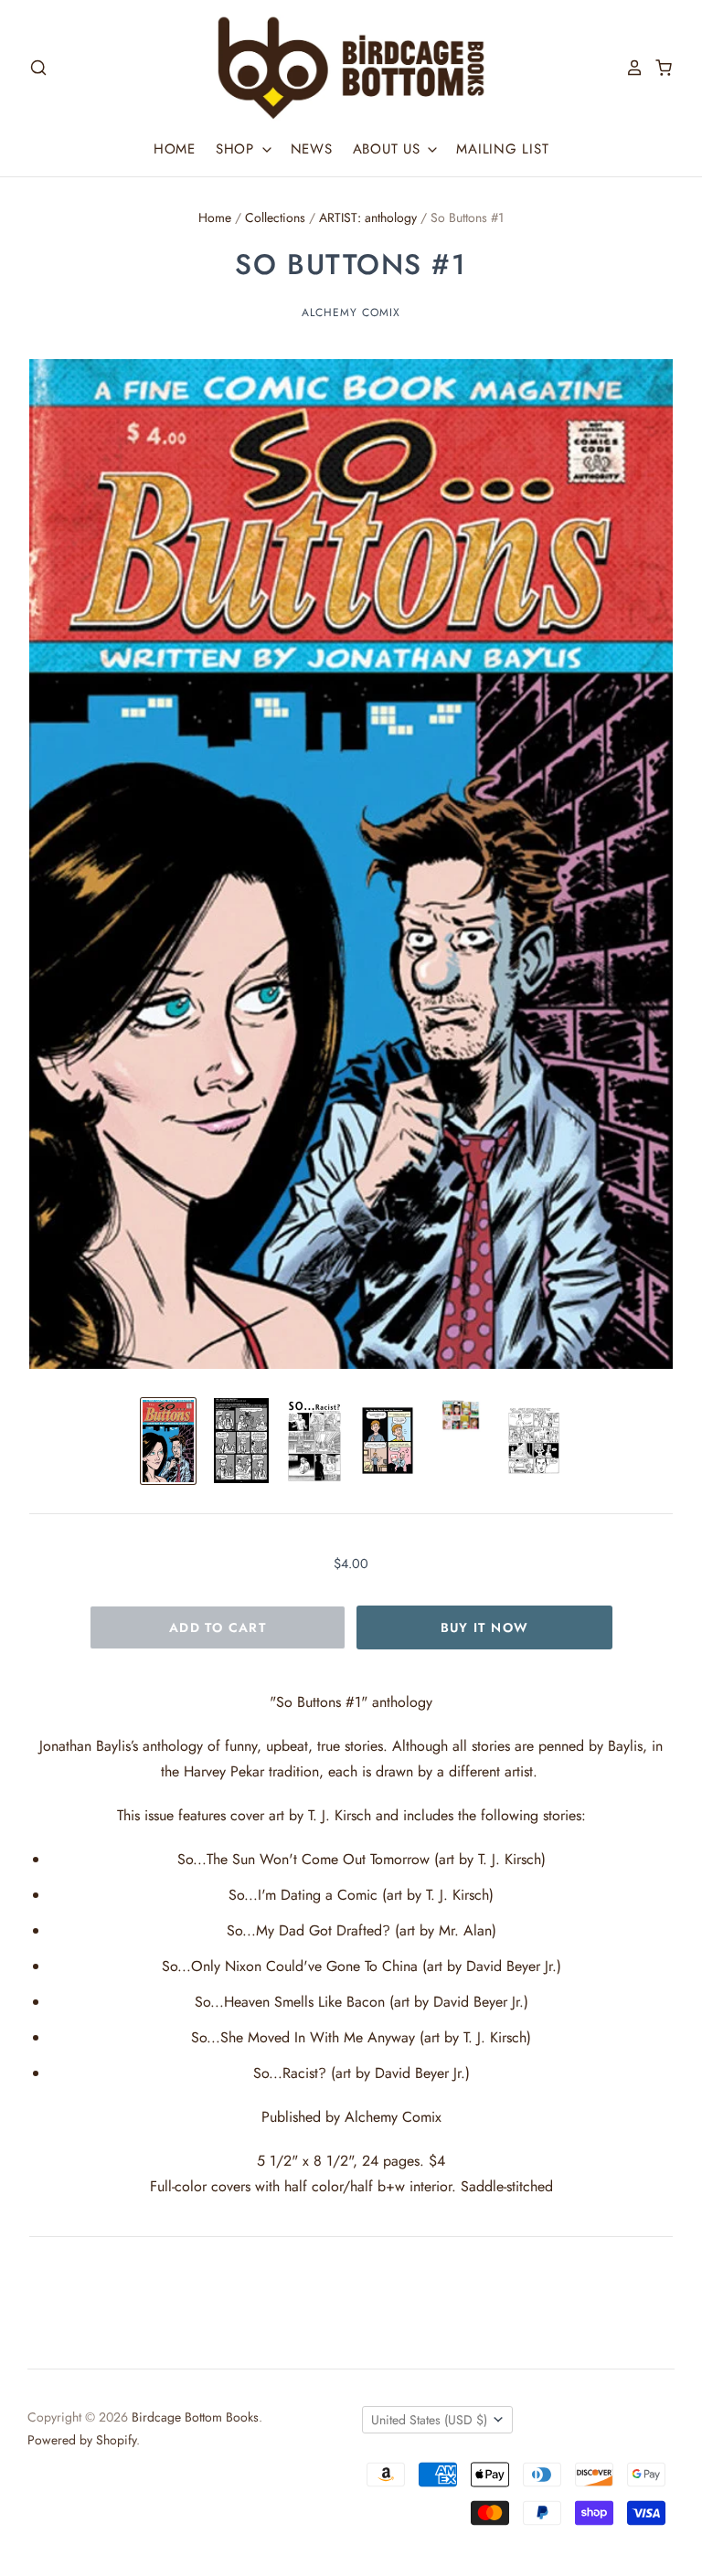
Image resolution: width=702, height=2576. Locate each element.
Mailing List (502, 149)
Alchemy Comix (351, 313)
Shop (238, 149)
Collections (275, 217)
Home (175, 149)
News (312, 149)
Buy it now (485, 1627)
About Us (389, 149)
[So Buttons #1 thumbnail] (168, 1441)
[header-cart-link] (658, 68)
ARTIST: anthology (368, 217)
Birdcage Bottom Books (195, 2417)
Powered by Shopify (82, 2440)
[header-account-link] (629, 68)
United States (429, 2420)
